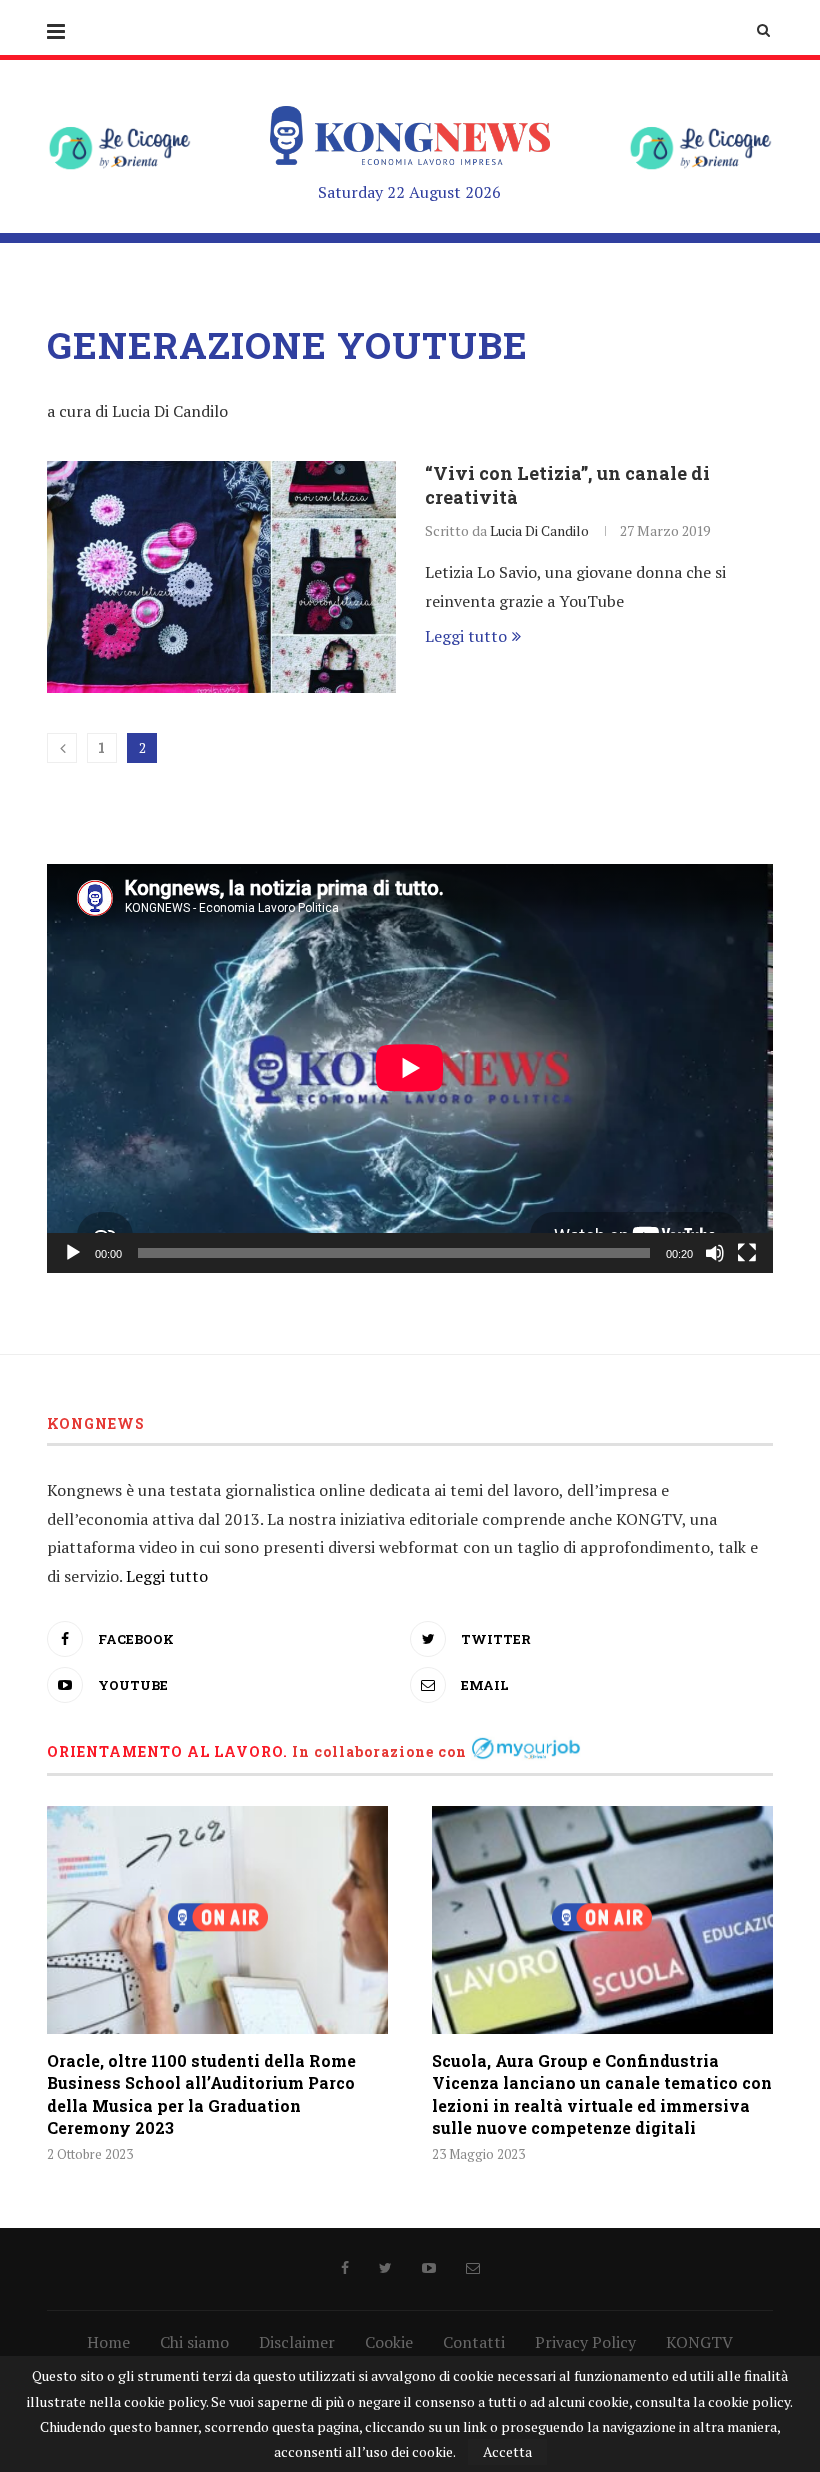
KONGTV (699, 2342)
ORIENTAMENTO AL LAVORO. (167, 1751)
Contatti (474, 2342)
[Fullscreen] (747, 1253)
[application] (410, 1068)
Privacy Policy (585, 2342)
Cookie (389, 2342)
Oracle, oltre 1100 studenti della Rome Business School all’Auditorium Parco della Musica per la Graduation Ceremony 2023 (201, 2094)
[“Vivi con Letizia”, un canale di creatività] (221, 577)
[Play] (73, 1253)
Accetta (507, 2451)
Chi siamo (194, 2342)
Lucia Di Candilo (539, 530)
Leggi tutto (466, 636)
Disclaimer (297, 2342)
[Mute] (715, 1253)
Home (108, 2342)
